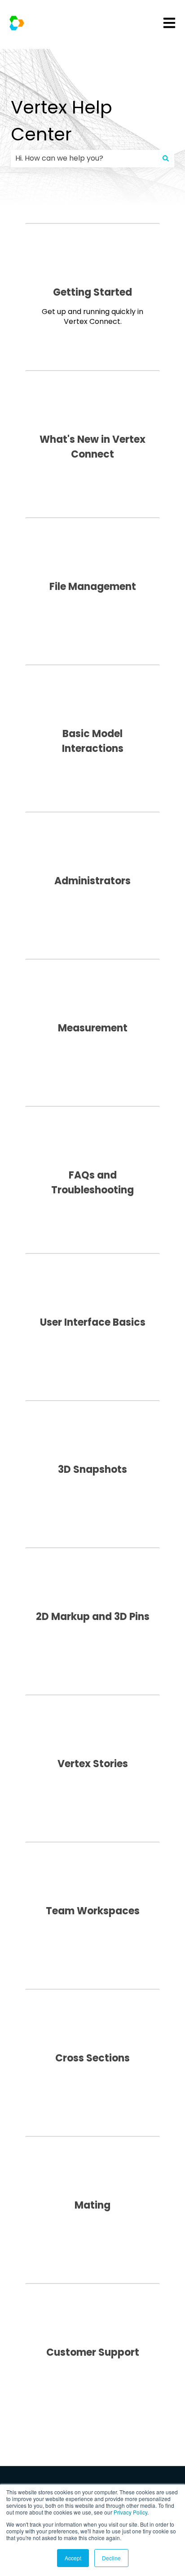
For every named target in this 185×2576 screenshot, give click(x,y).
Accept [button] (73, 2558)
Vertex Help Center (62, 121)
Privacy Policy (130, 2512)
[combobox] (84, 158)
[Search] (166, 158)
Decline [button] (111, 2558)
